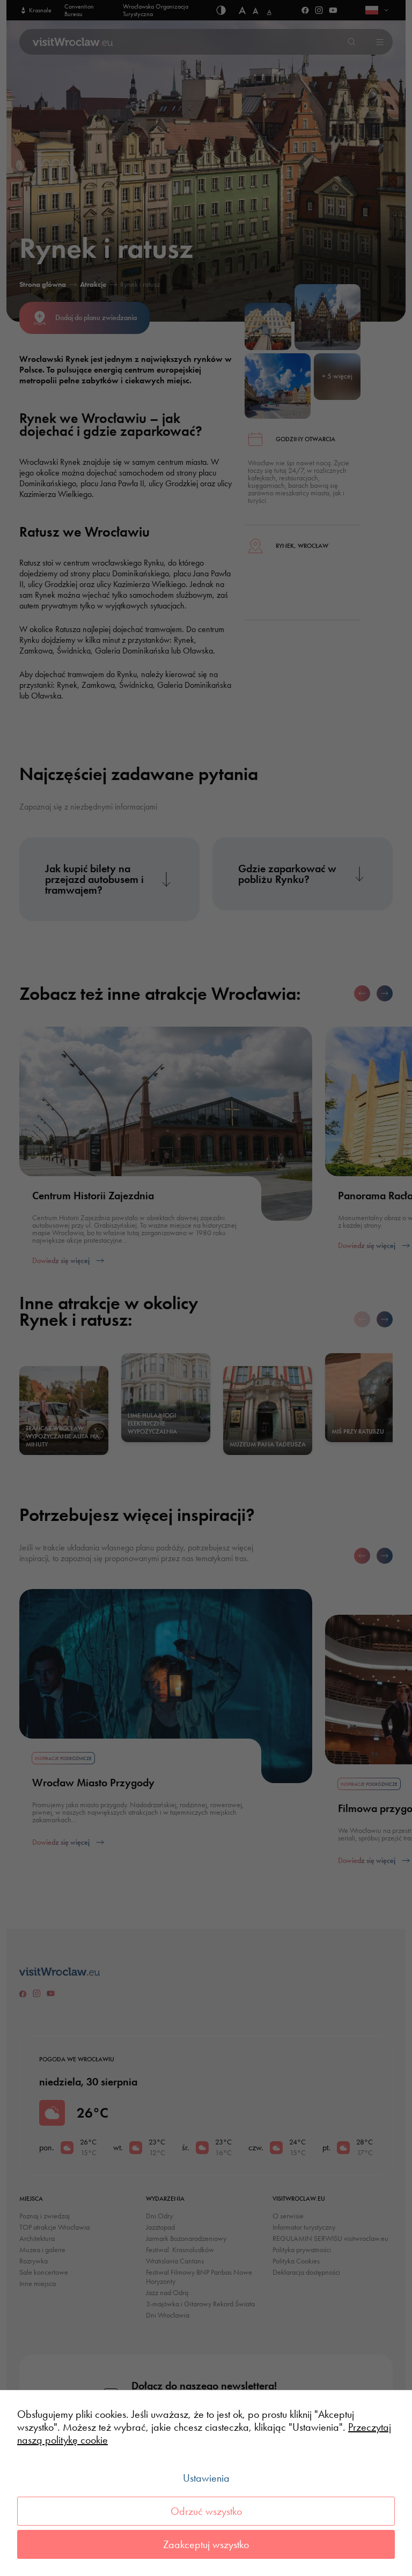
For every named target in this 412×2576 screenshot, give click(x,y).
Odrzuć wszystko (206, 2511)
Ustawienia (206, 2478)
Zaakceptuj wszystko (206, 2544)
